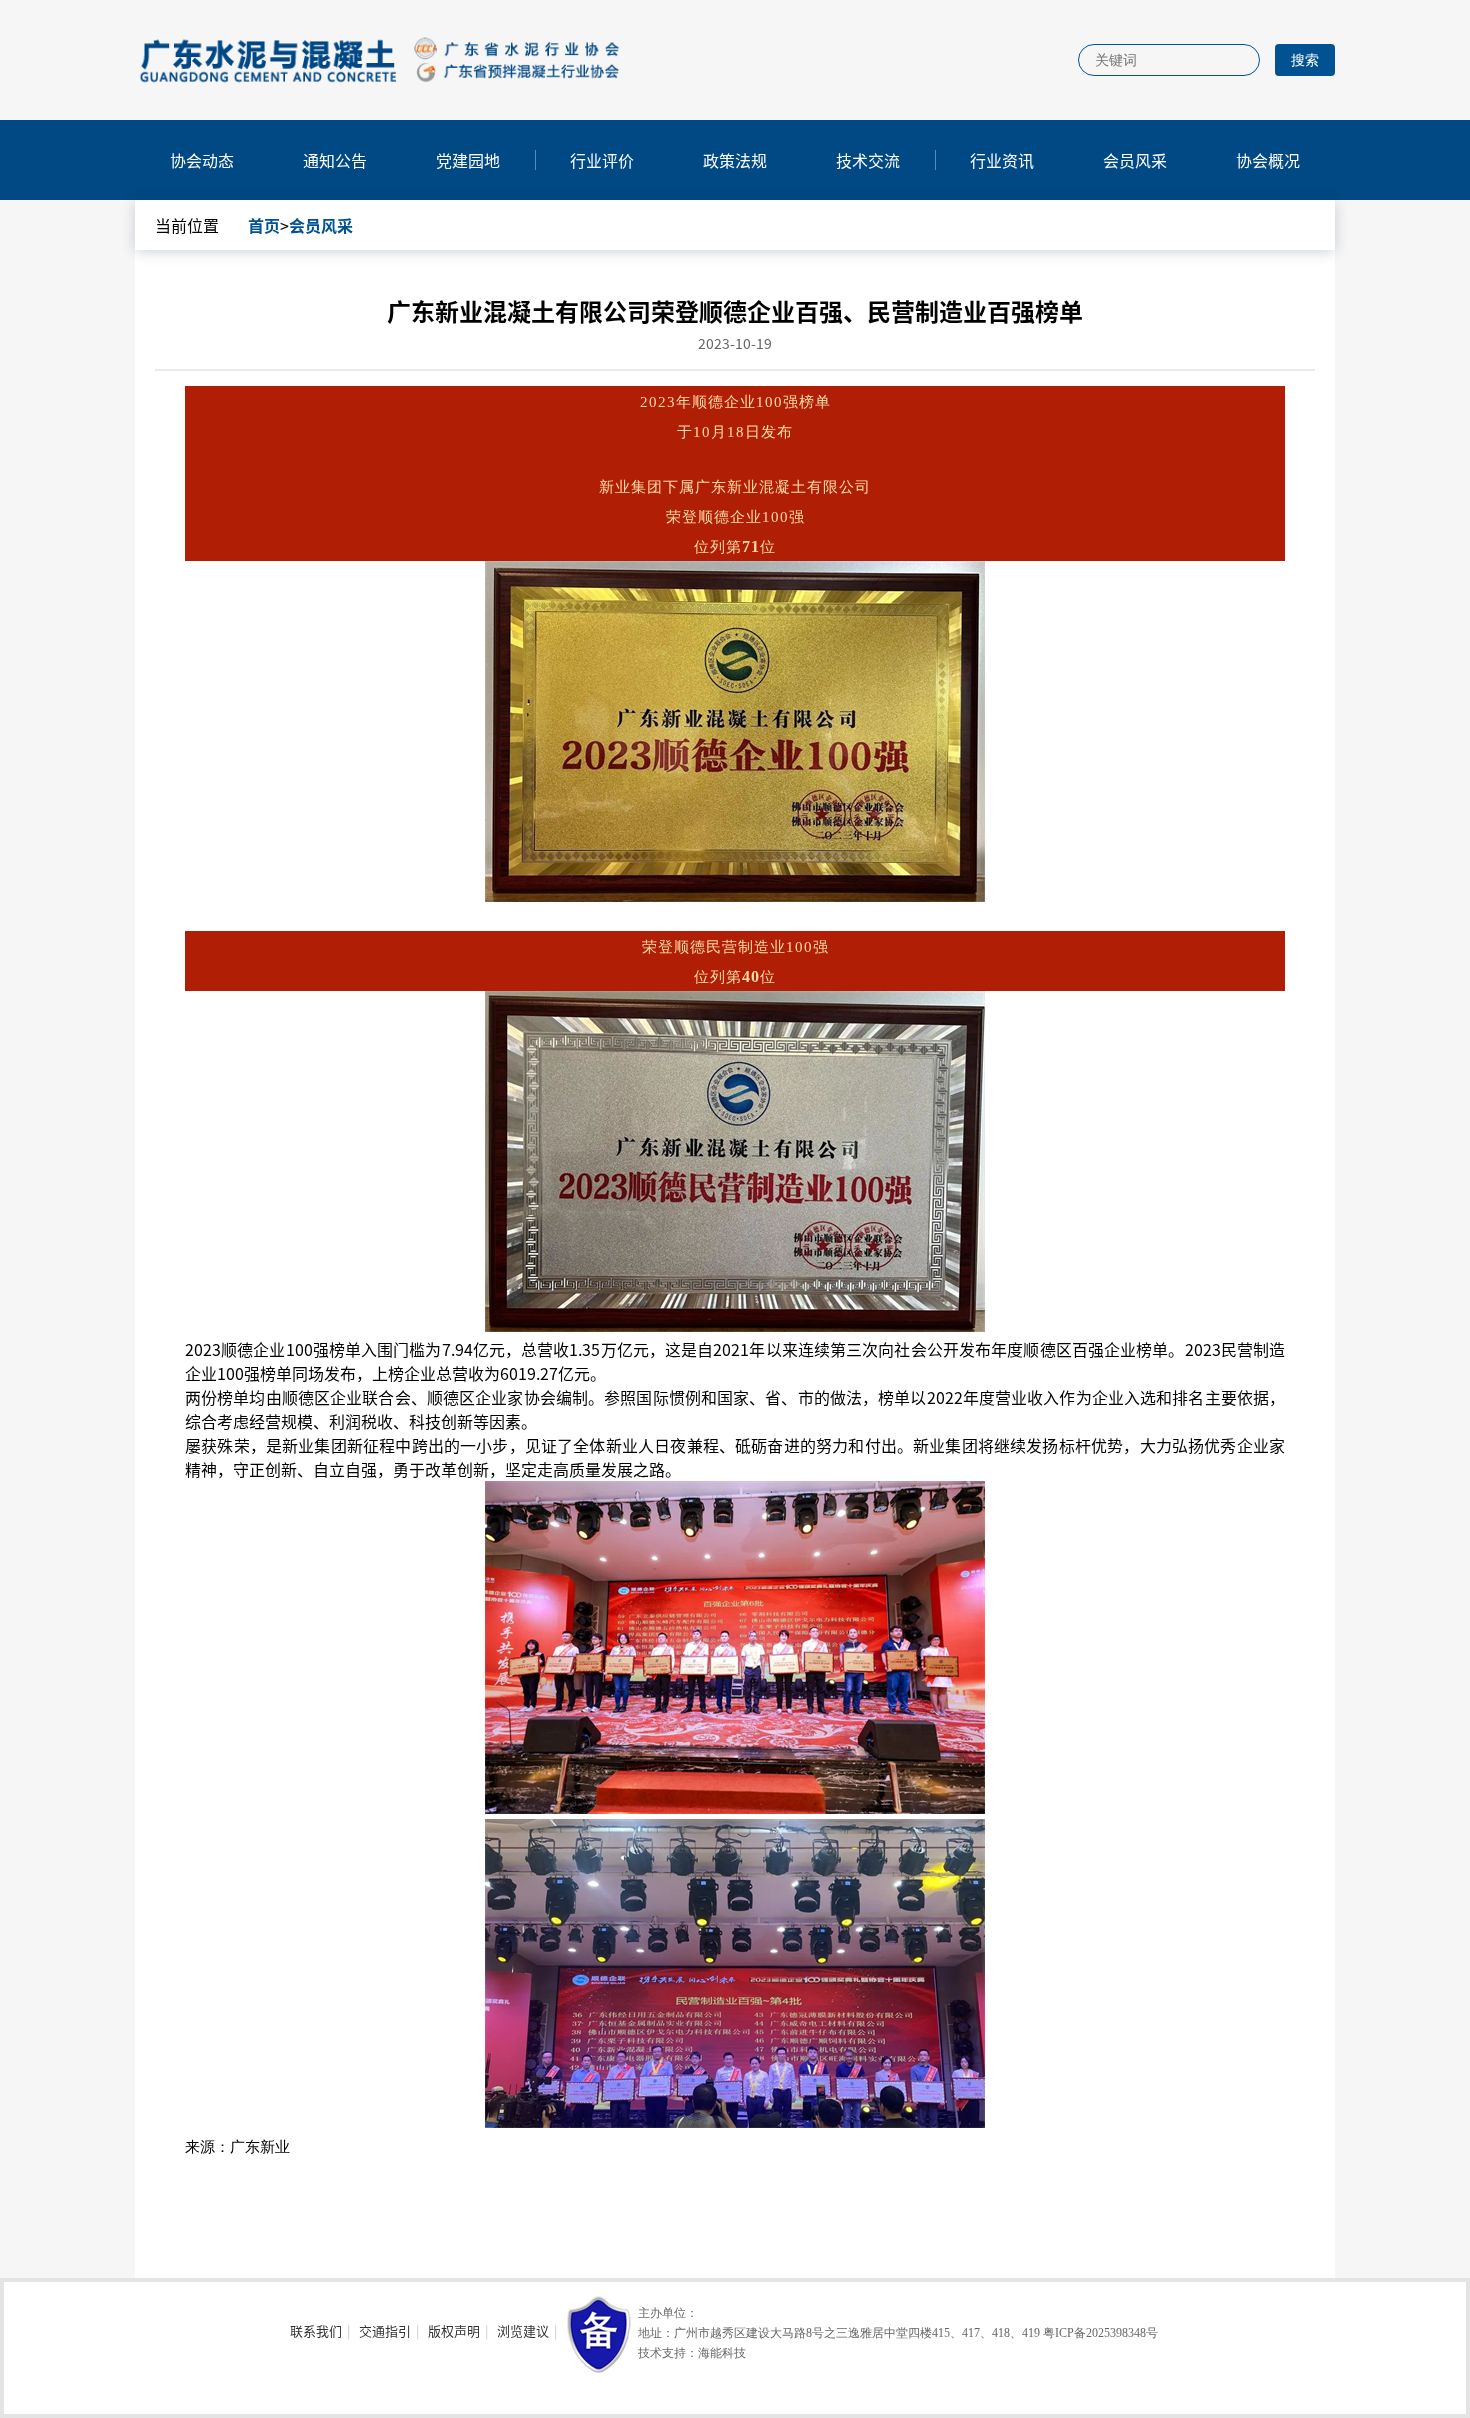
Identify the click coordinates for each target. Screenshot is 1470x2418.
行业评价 (602, 160)
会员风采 (1135, 160)
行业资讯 (1002, 160)
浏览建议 (523, 2330)
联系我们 (316, 2330)
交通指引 (385, 2330)
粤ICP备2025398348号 (1100, 2333)
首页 (264, 225)
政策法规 (735, 160)
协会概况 (1268, 160)
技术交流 (868, 160)
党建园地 (468, 160)
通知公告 (335, 160)
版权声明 (454, 2330)
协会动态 (202, 160)
